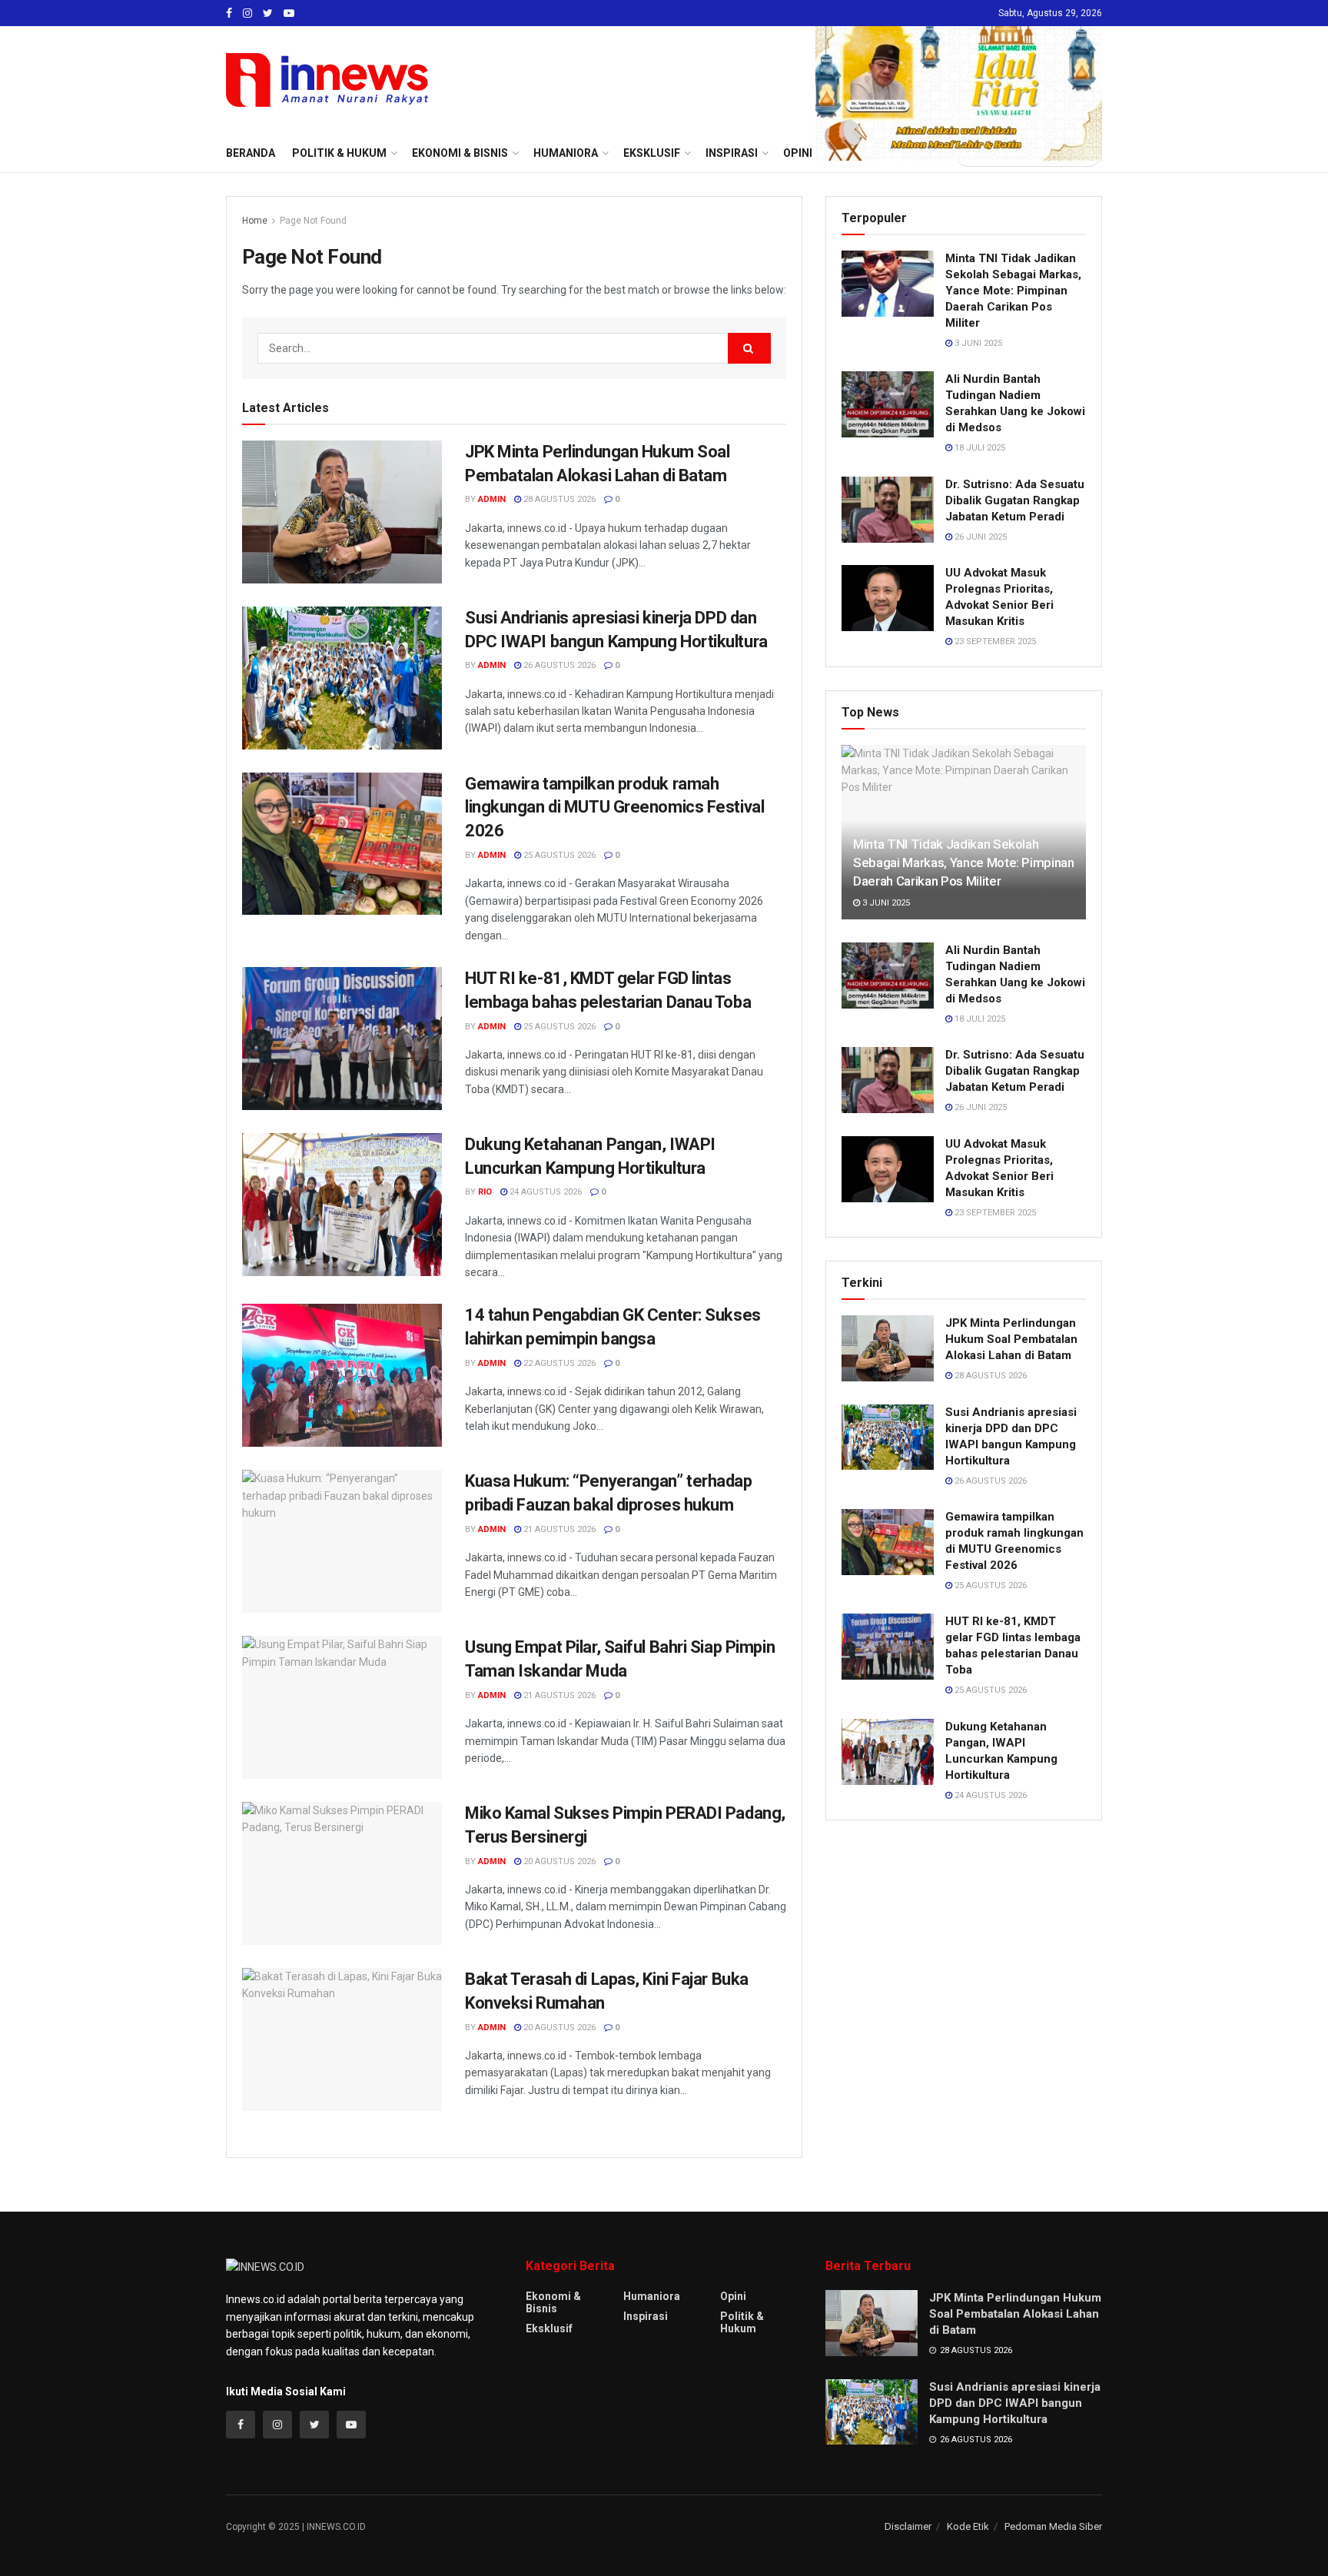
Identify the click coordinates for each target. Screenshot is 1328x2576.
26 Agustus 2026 (558, 665)
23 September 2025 (994, 642)
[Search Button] (749, 348)
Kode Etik (968, 2526)
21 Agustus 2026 (558, 1529)
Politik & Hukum (339, 153)
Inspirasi (646, 2316)
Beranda (251, 153)
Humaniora (652, 2296)
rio (485, 1192)
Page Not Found (313, 221)
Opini (733, 2296)
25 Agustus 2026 (558, 855)
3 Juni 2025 (977, 343)
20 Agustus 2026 (558, 1861)
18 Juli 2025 (979, 448)
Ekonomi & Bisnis (553, 2302)
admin (492, 499)
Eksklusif (549, 2328)
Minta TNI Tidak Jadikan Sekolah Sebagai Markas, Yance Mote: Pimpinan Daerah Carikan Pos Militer (1013, 291)
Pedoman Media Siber (1053, 2526)
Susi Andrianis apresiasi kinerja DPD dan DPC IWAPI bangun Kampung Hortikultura (1015, 2403)
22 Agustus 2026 (558, 1363)
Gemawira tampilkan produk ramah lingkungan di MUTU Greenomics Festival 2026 (614, 808)
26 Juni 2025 (979, 537)
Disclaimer (908, 2526)
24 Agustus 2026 (544, 1192)
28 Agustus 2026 (558, 499)
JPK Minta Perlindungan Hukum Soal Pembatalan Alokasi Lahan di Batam (1011, 1339)
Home (255, 221)
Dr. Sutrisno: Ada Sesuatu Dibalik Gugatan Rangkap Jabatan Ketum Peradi (1015, 500)
